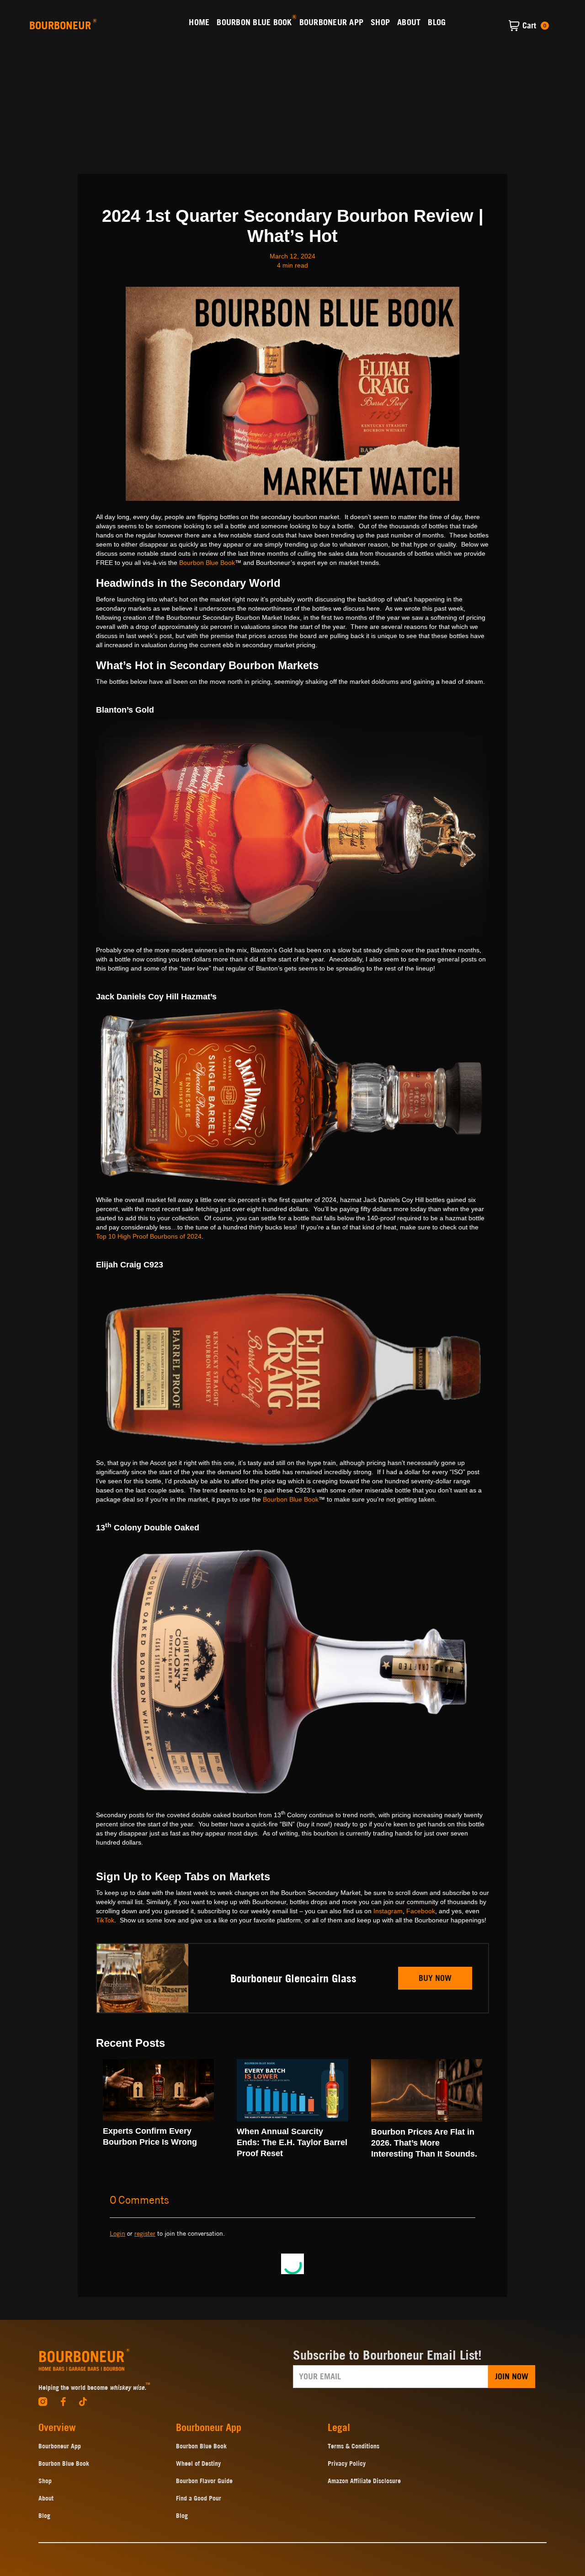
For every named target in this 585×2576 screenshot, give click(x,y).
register (145, 2233)
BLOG (437, 22)
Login (117, 2233)
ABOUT (409, 22)
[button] (529, 26)
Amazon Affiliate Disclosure (364, 2481)
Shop (45, 2481)
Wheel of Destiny (198, 2463)
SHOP (380, 22)
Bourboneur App (60, 2446)
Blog (44, 2516)
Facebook (421, 1911)
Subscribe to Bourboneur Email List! (387, 2355)
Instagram (388, 1911)
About (46, 2498)
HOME (199, 22)
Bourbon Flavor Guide (204, 2481)
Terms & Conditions (354, 2446)
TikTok (105, 1920)
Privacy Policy (347, 2463)
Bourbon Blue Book (207, 563)
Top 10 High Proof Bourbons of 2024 (149, 1236)
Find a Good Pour (199, 2498)
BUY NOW (435, 1978)
